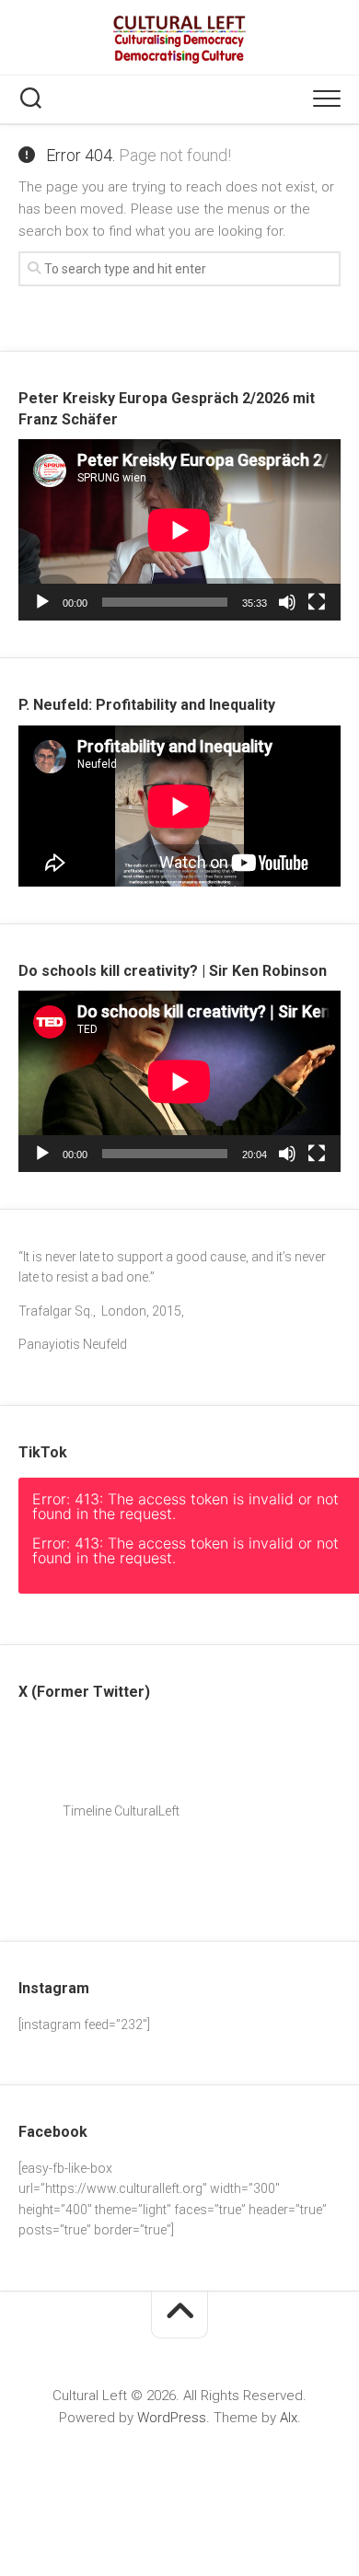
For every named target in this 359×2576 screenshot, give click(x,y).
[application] (179, 530)
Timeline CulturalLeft (116, 1811)
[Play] (42, 602)
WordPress (172, 2418)
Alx (289, 2418)
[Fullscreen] (317, 602)
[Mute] (287, 602)
